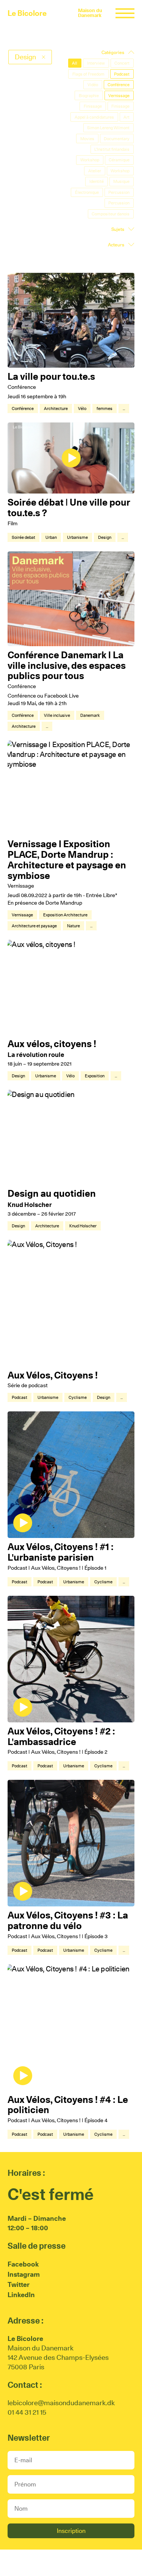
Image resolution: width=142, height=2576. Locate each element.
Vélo (82, 408)
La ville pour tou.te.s (51, 376)
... (124, 408)
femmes (105, 408)
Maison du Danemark (90, 13)
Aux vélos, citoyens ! (52, 1044)
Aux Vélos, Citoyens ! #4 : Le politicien (68, 2105)
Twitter (19, 2284)
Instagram (24, 2274)
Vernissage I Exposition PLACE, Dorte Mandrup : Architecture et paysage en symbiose (67, 859)
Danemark (90, 715)
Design (105, 537)
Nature (73, 926)
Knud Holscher (83, 1226)
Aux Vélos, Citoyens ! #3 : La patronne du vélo (68, 1920)
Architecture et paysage (34, 926)
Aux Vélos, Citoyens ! (53, 1375)
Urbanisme (77, 537)
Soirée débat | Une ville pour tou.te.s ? (69, 507)
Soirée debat (23, 537)
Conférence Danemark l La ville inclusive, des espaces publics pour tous (67, 665)
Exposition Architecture (65, 915)
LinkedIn (21, 2295)
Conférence (23, 408)
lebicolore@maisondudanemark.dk (61, 2403)
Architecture (56, 408)
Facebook (23, 2264)
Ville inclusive (57, 715)
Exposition (95, 1076)
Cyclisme (78, 1397)
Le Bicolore (27, 13)
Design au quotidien (52, 1193)
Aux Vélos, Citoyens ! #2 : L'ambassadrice (61, 1736)
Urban (51, 537)
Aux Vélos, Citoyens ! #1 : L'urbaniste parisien (61, 1552)
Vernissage (22, 915)
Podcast (20, 1397)
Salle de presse (37, 2246)
